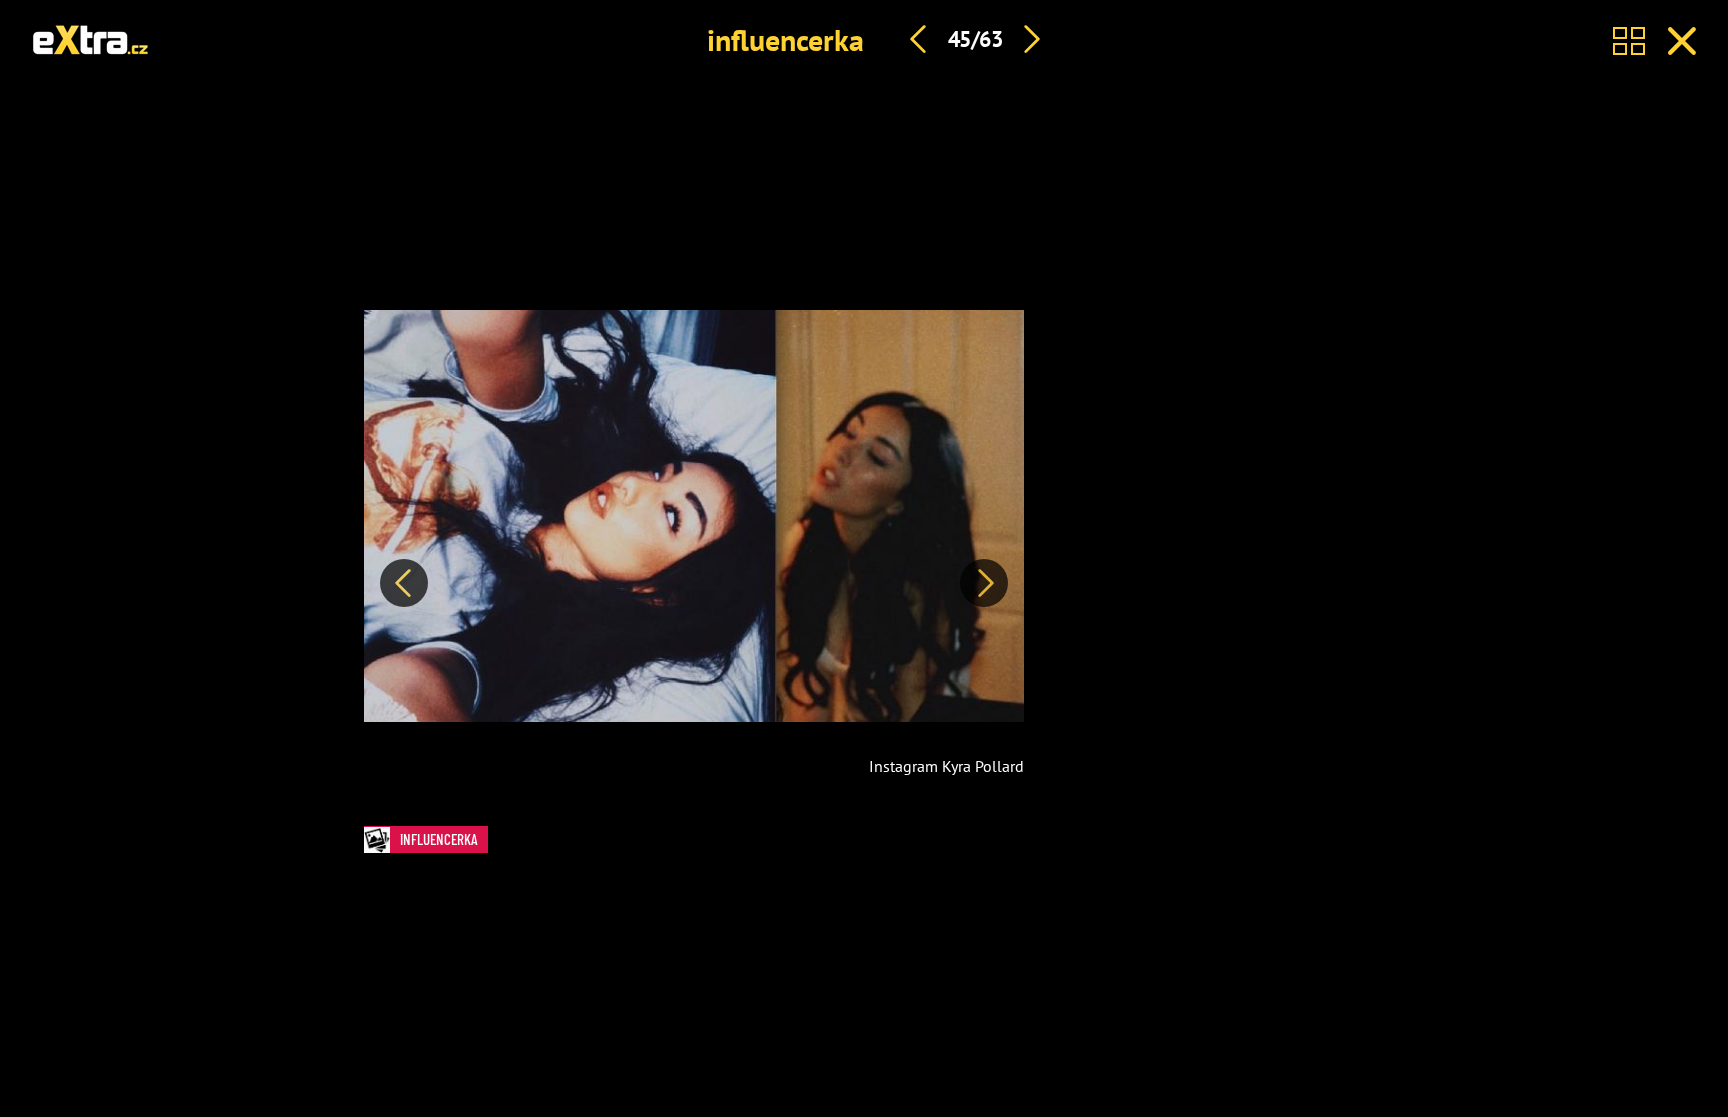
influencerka (785, 39)
